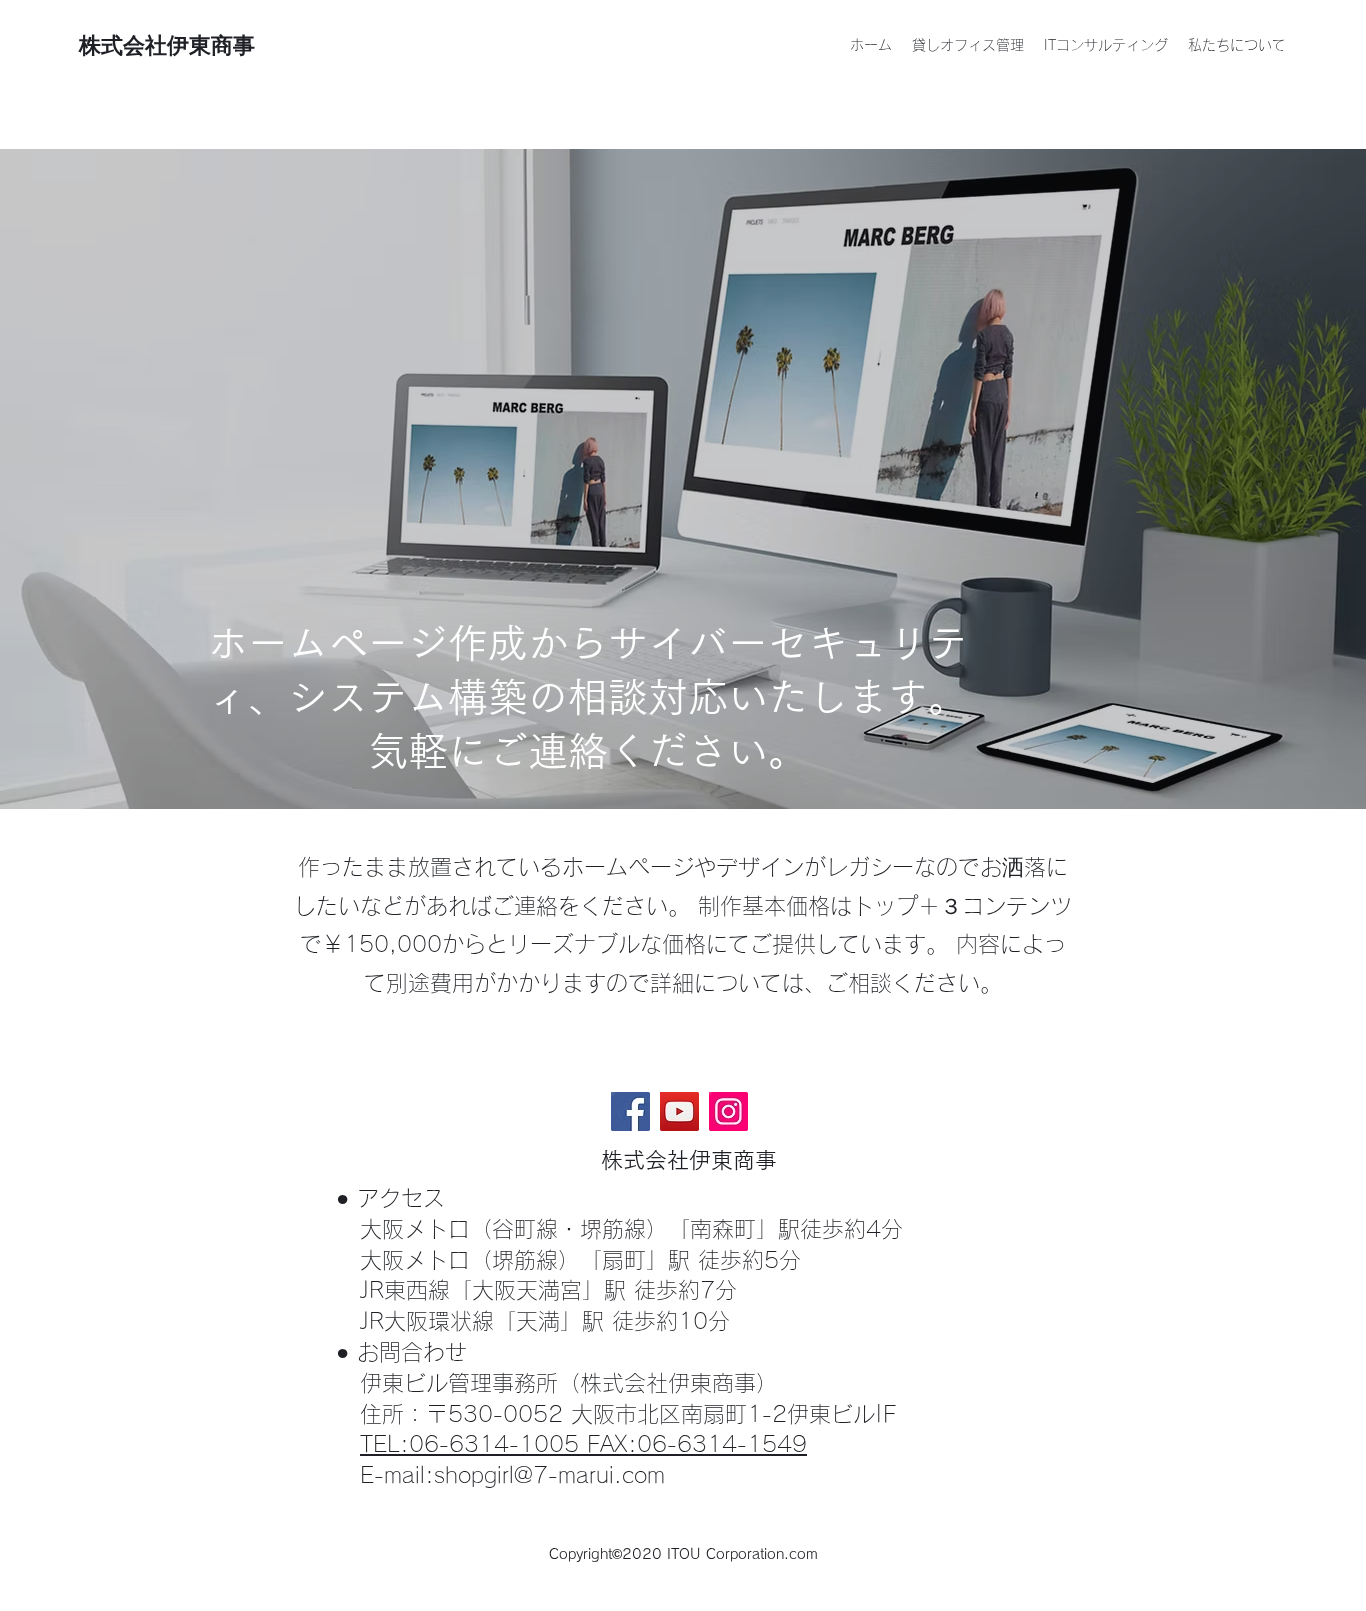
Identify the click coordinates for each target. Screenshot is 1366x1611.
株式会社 (123, 45)
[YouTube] (679, 1111)
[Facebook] (630, 1111)
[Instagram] (728, 1111)
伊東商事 (211, 45)
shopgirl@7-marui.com (549, 1475)
